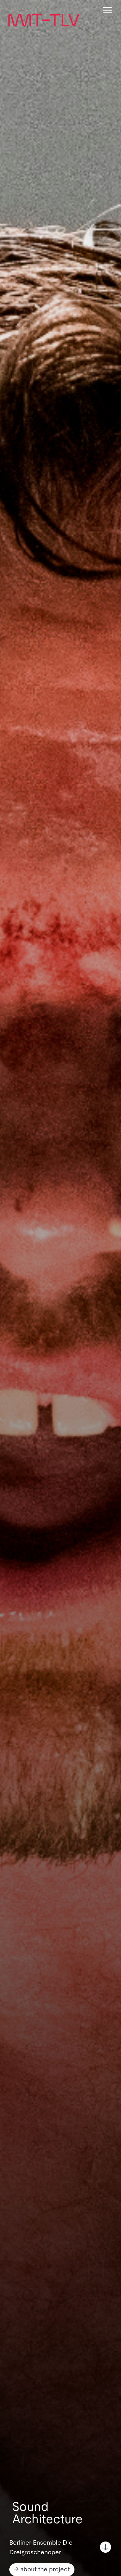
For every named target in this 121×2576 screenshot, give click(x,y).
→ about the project (42, 2569)
